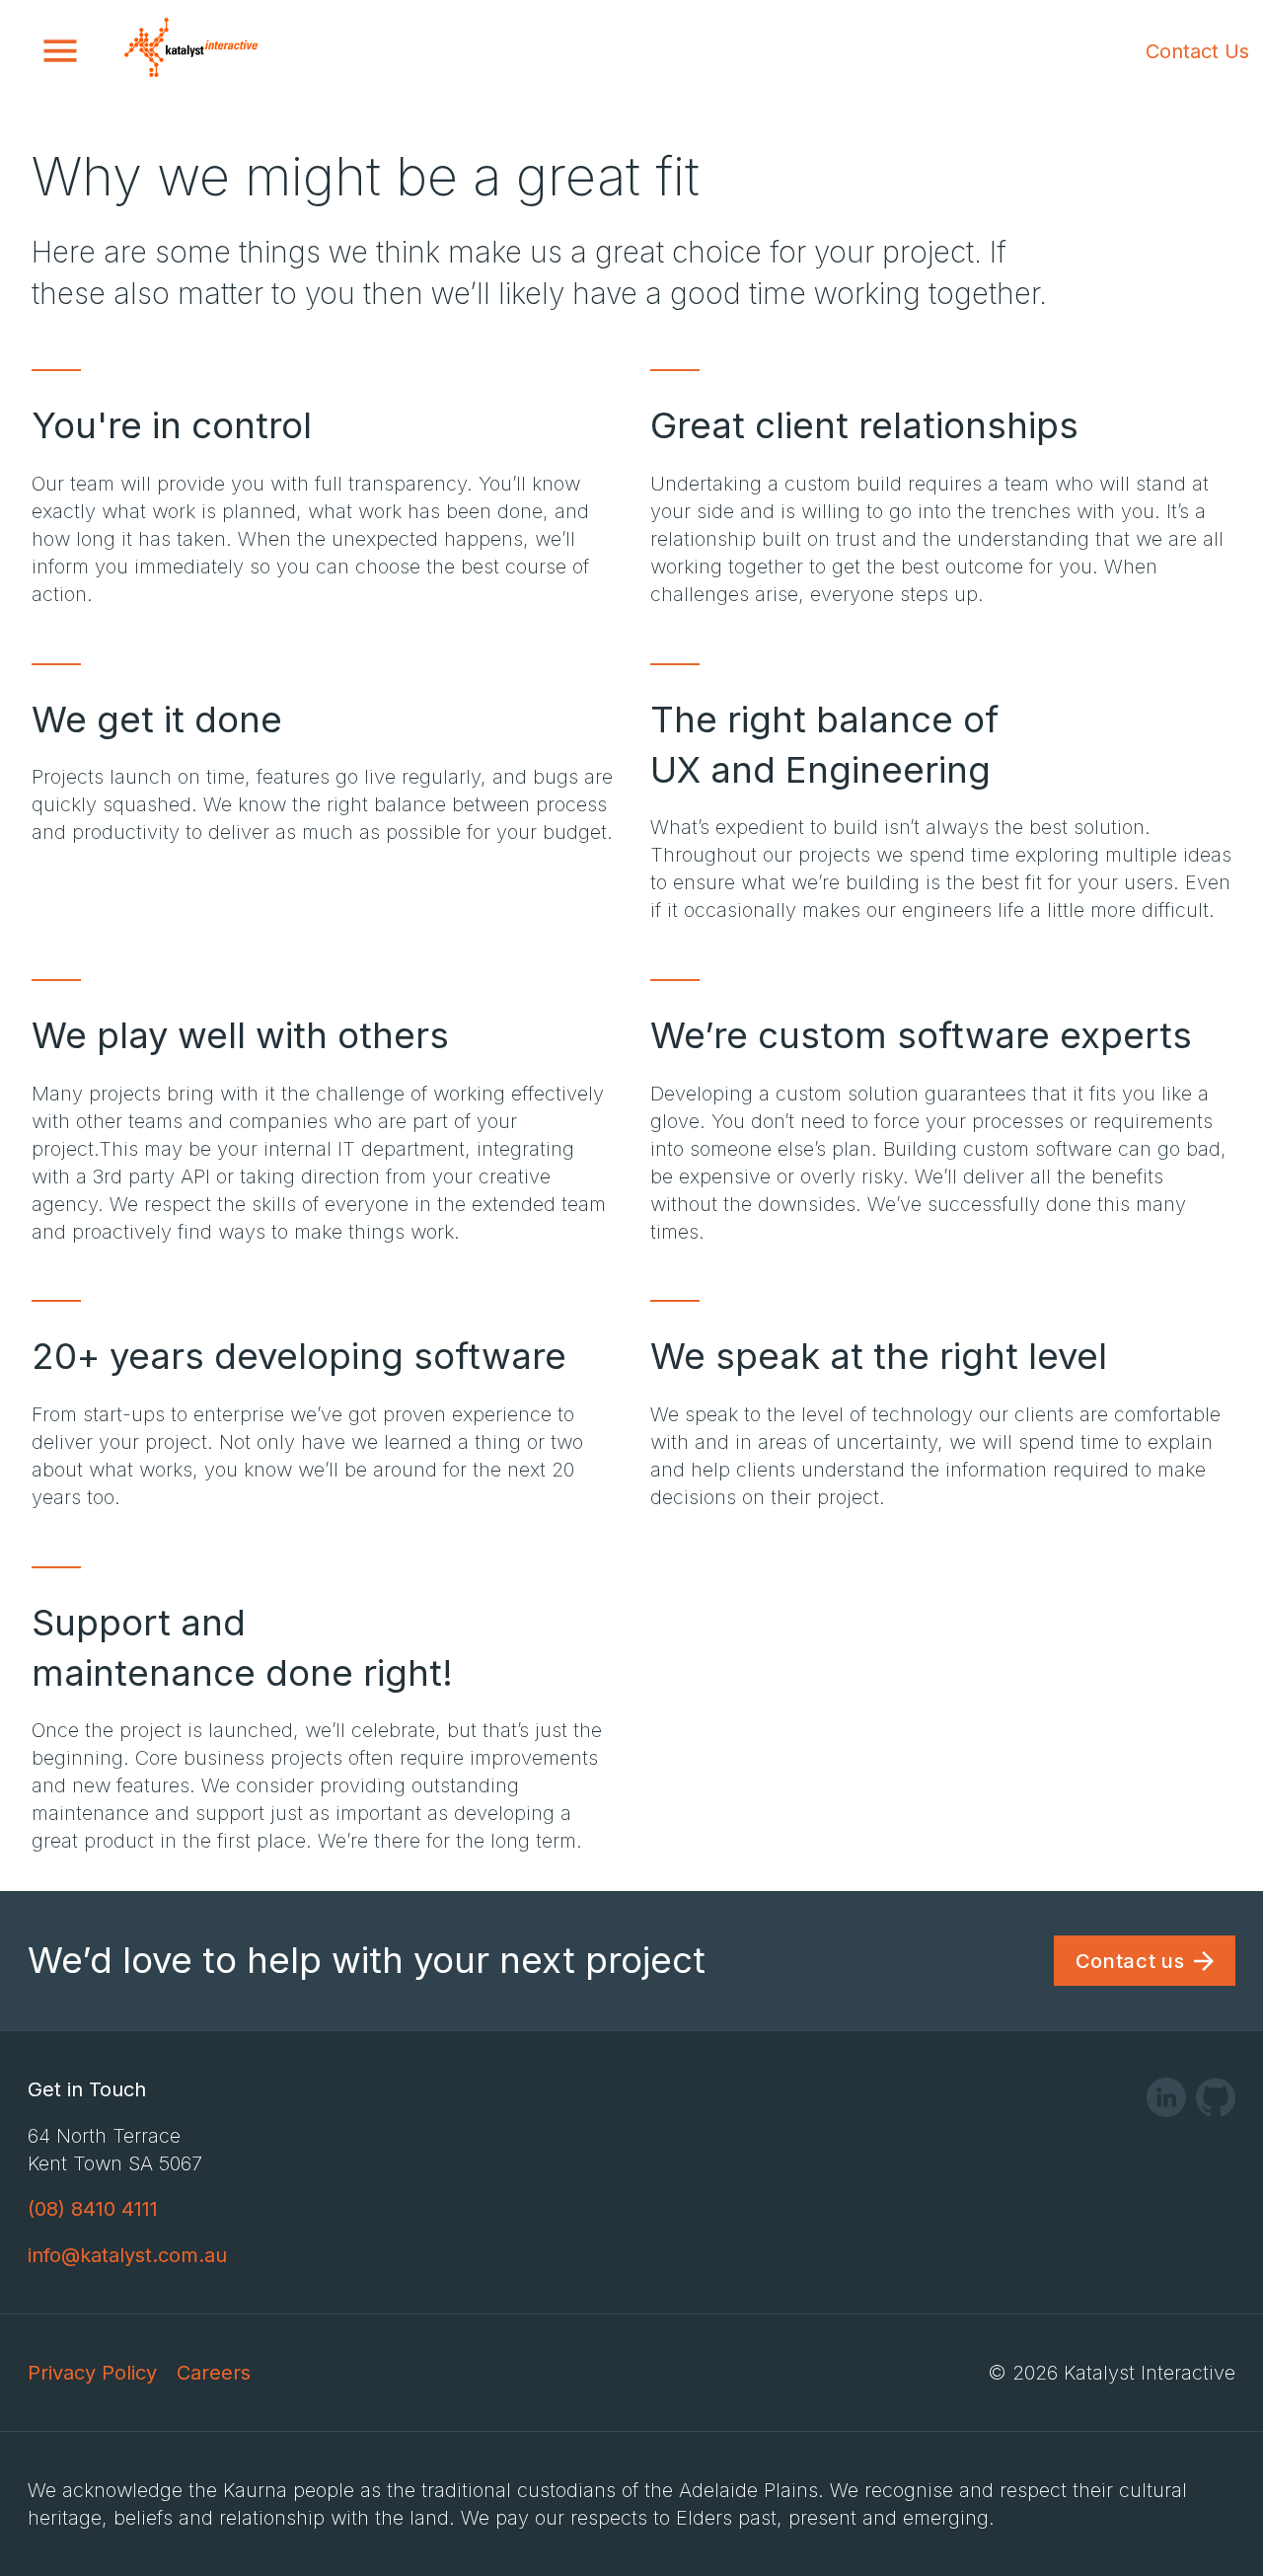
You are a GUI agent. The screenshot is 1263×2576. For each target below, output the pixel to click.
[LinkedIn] (1166, 2103)
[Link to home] (191, 51)
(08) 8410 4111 (93, 2209)
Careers (214, 2373)
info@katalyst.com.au (127, 2255)
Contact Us (1197, 51)
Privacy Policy (92, 2373)
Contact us (1130, 1961)
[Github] (1216, 2103)
